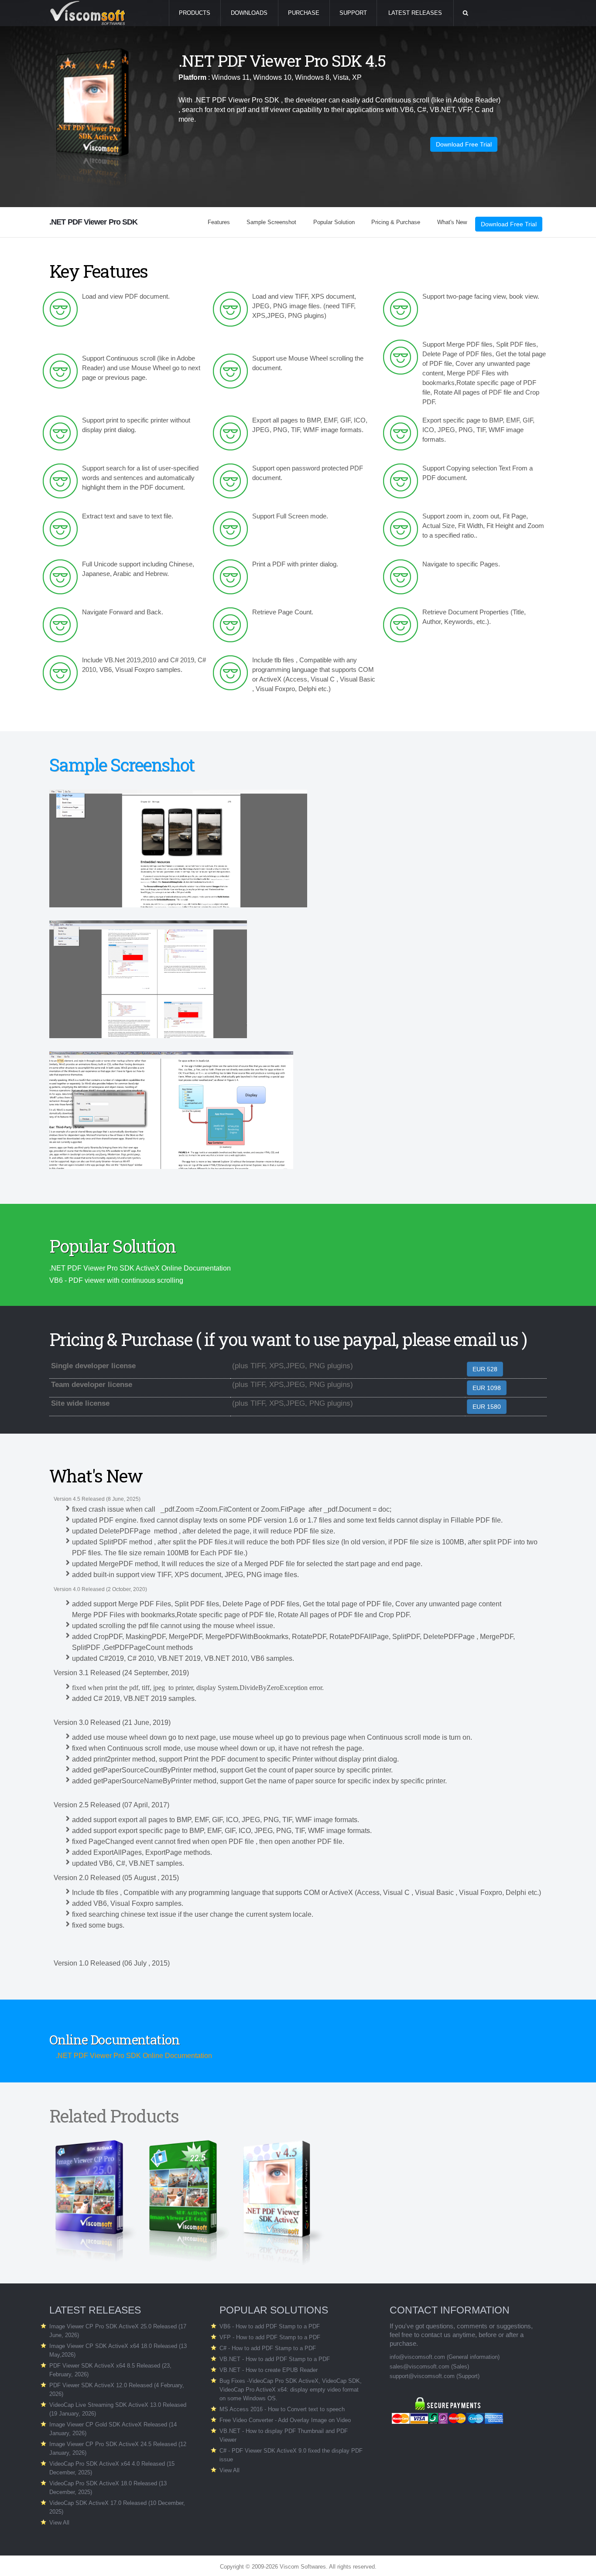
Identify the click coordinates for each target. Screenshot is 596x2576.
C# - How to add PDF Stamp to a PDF (268, 2348)
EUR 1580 (487, 1407)
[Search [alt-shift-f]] (465, 13)
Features (219, 222)
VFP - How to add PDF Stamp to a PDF (270, 2337)
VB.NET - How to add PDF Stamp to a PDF (275, 2359)
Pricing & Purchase (396, 222)
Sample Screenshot (271, 222)
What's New (452, 222)
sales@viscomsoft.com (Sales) (429, 2366)
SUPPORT (353, 13)
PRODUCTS (195, 13)
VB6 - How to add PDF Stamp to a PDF (270, 2326)
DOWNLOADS (249, 13)
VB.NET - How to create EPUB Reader (269, 2370)
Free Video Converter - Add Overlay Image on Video (285, 2420)
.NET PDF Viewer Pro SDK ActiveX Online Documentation (140, 1268)
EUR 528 (485, 1369)
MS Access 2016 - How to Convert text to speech (282, 2409)
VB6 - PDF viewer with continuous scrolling (116, 1280)
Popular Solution (334, 222)
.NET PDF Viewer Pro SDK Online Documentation (134, 2056)
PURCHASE (304, 13)
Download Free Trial (464, 144)
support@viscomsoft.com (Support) (435, 2376)
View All (59, 2523)
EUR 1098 (487, 1388)
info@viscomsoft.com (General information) (445, 2357)
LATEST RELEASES (415, 13)
